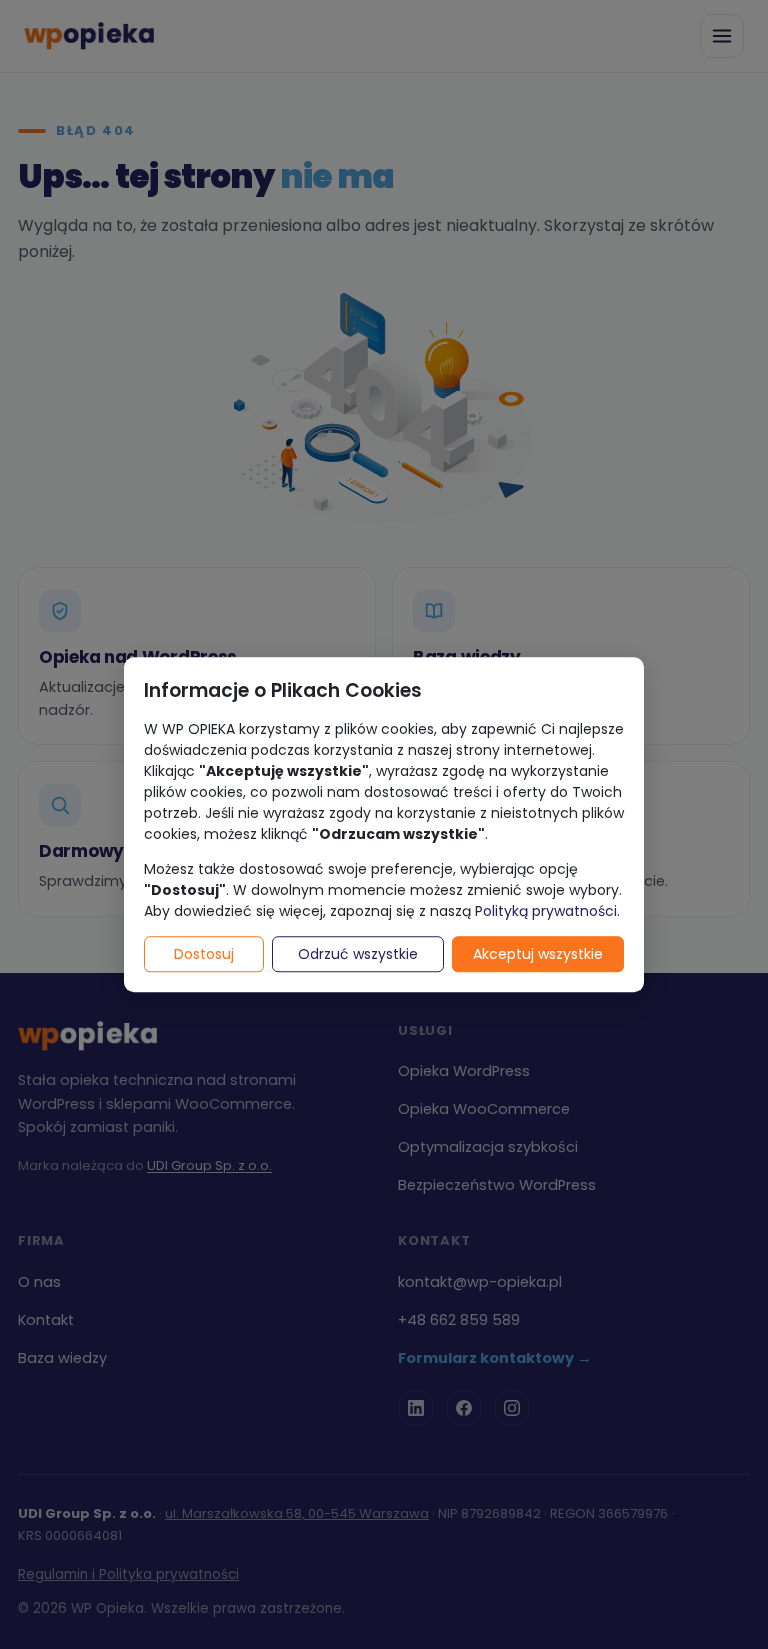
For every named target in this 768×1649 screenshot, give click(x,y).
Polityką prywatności (546, 911)
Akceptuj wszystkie (538, 954)
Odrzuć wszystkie (358, 954)
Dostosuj (204, 954)
